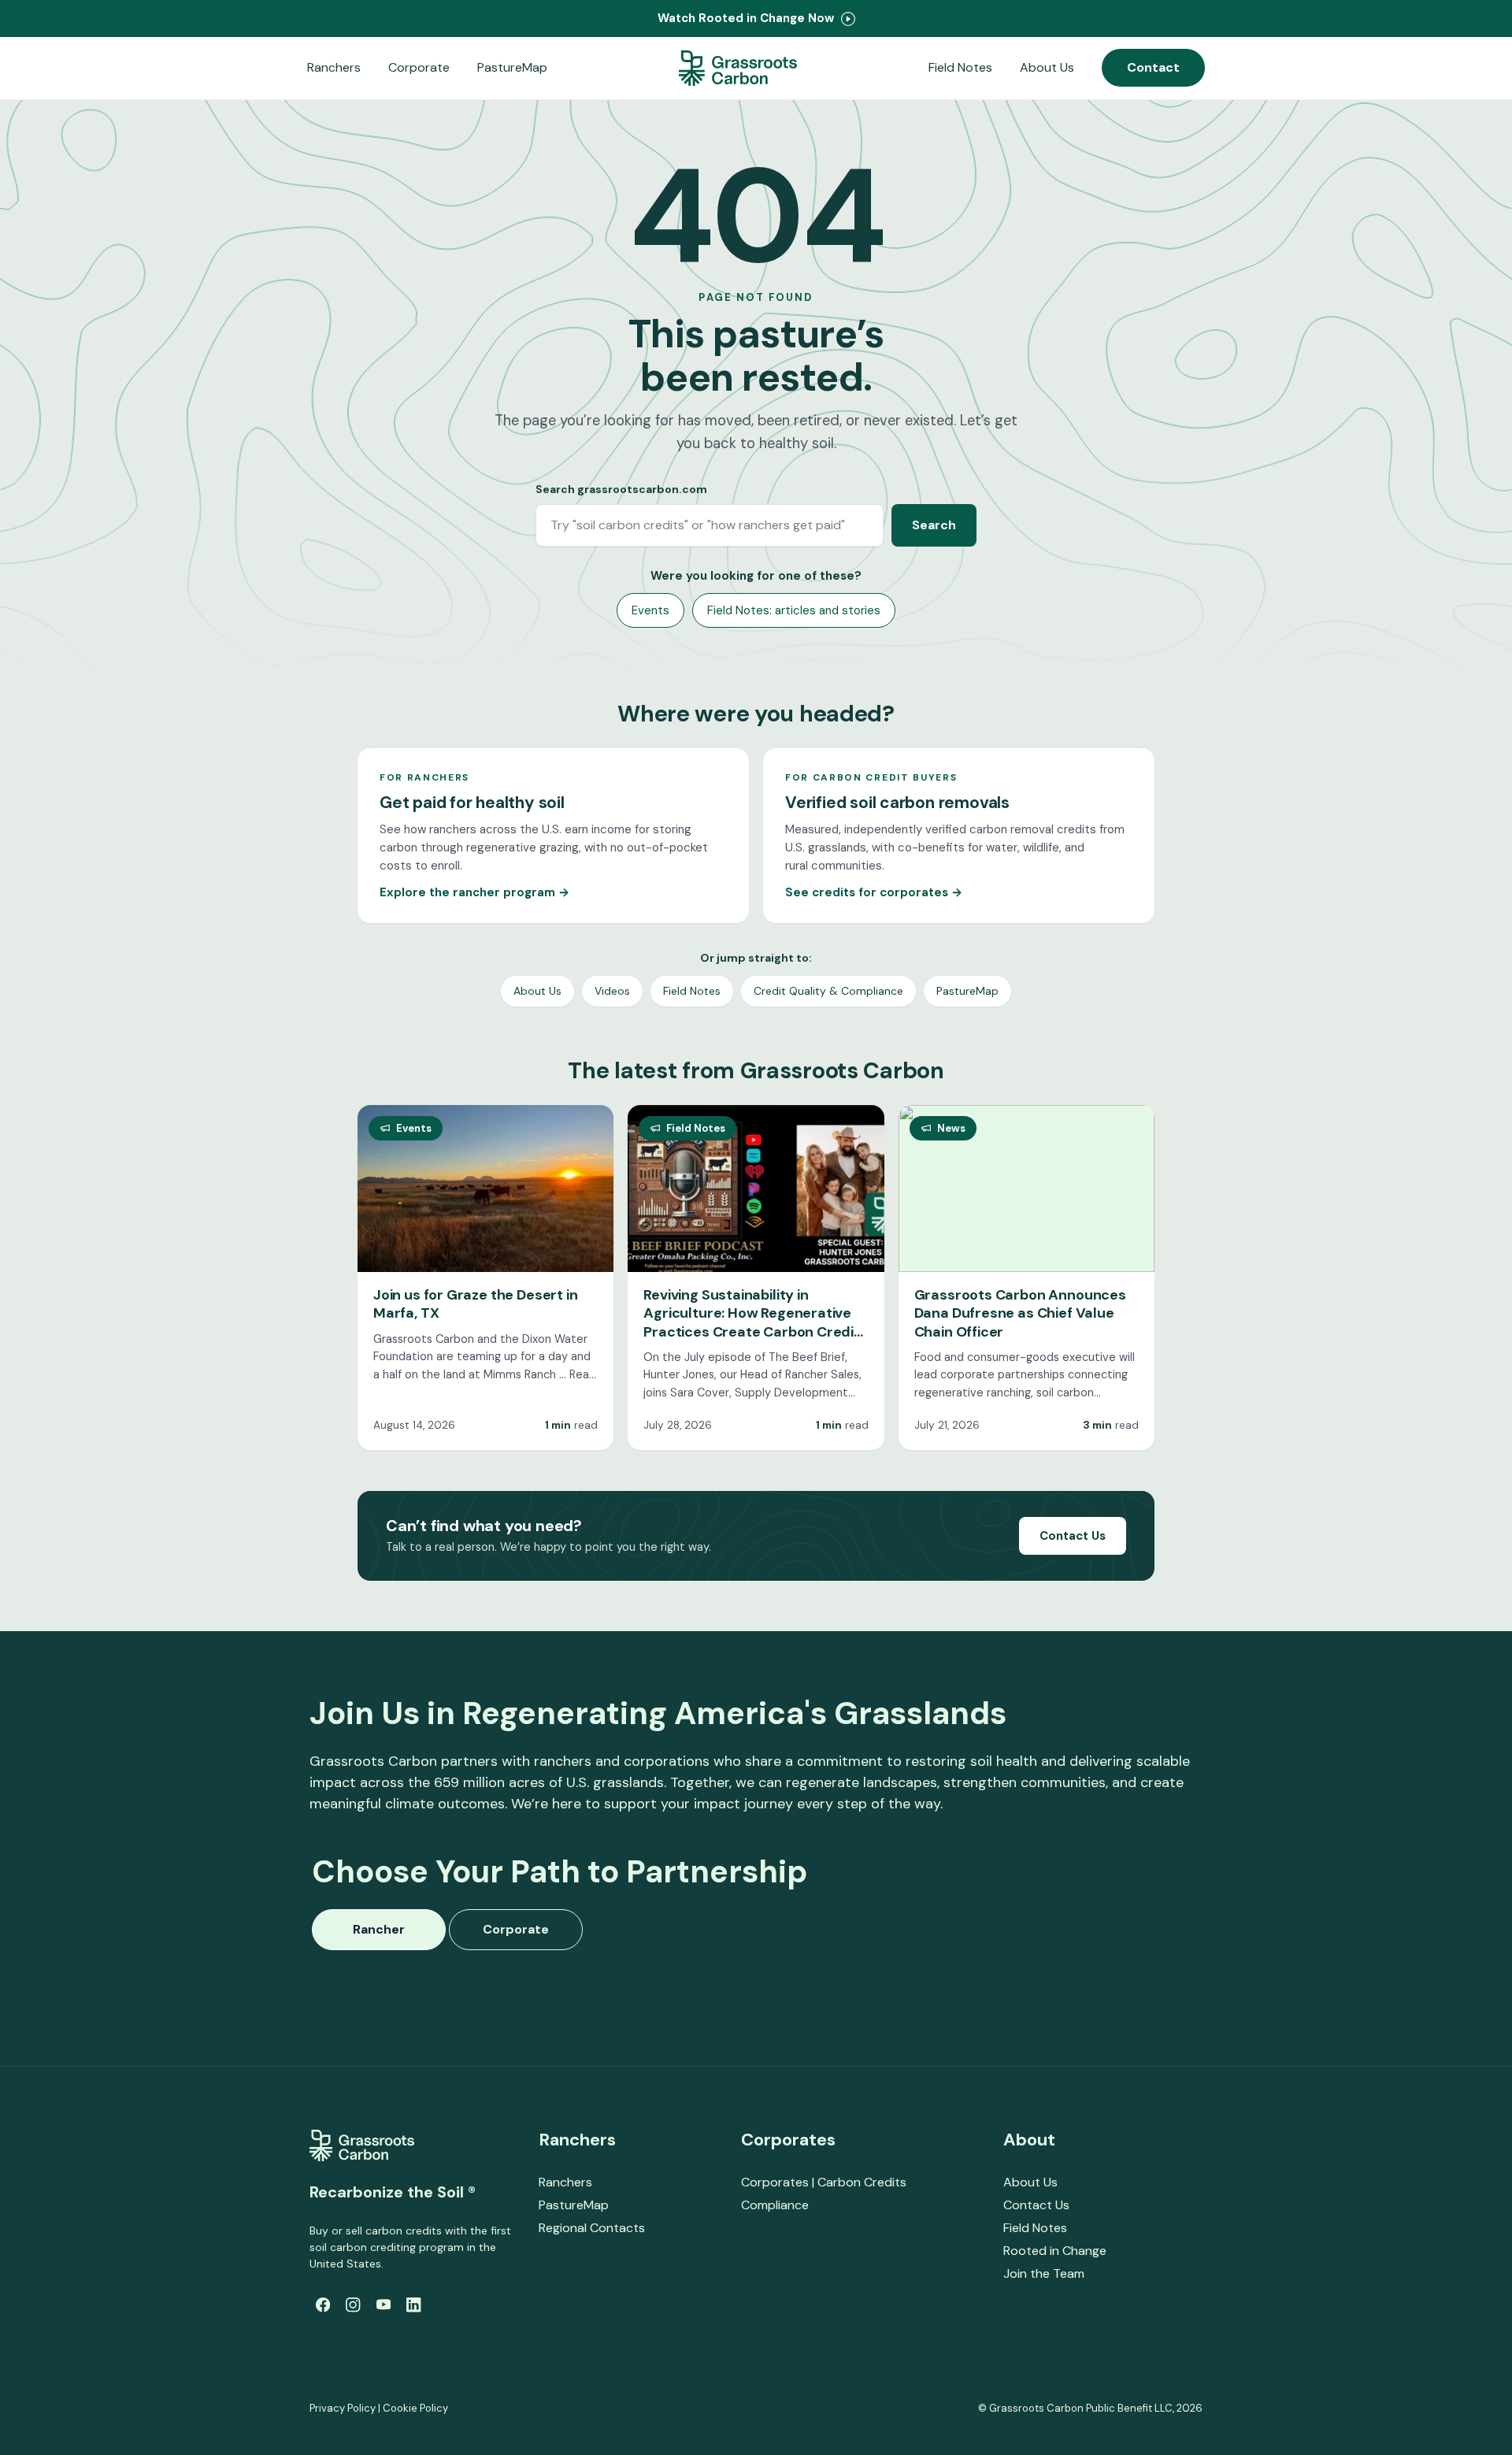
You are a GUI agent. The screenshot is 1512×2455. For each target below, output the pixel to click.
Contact (1153, 67)
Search (934, 525)
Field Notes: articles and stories (794, 610)
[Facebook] (323, 2305)
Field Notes (960, 67)
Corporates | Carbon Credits (824, 2182)
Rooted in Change (1055, 2251)
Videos (612, 991)
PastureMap (512, 67)
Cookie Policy (415, 2408)
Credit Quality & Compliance (828, 991)
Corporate (419, 67)
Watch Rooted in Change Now (747, 18)
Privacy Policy (343, 2408)
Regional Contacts (592, 2228)
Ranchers (334, 67)
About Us (1047, 67)
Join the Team (1044, 2273)
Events (650, 610)
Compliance (775, 2205)
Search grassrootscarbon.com (621, 489)
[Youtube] (384, 2305)
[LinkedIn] (413, 2305)
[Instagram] (353, 2305)
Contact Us (1073, 1536)
